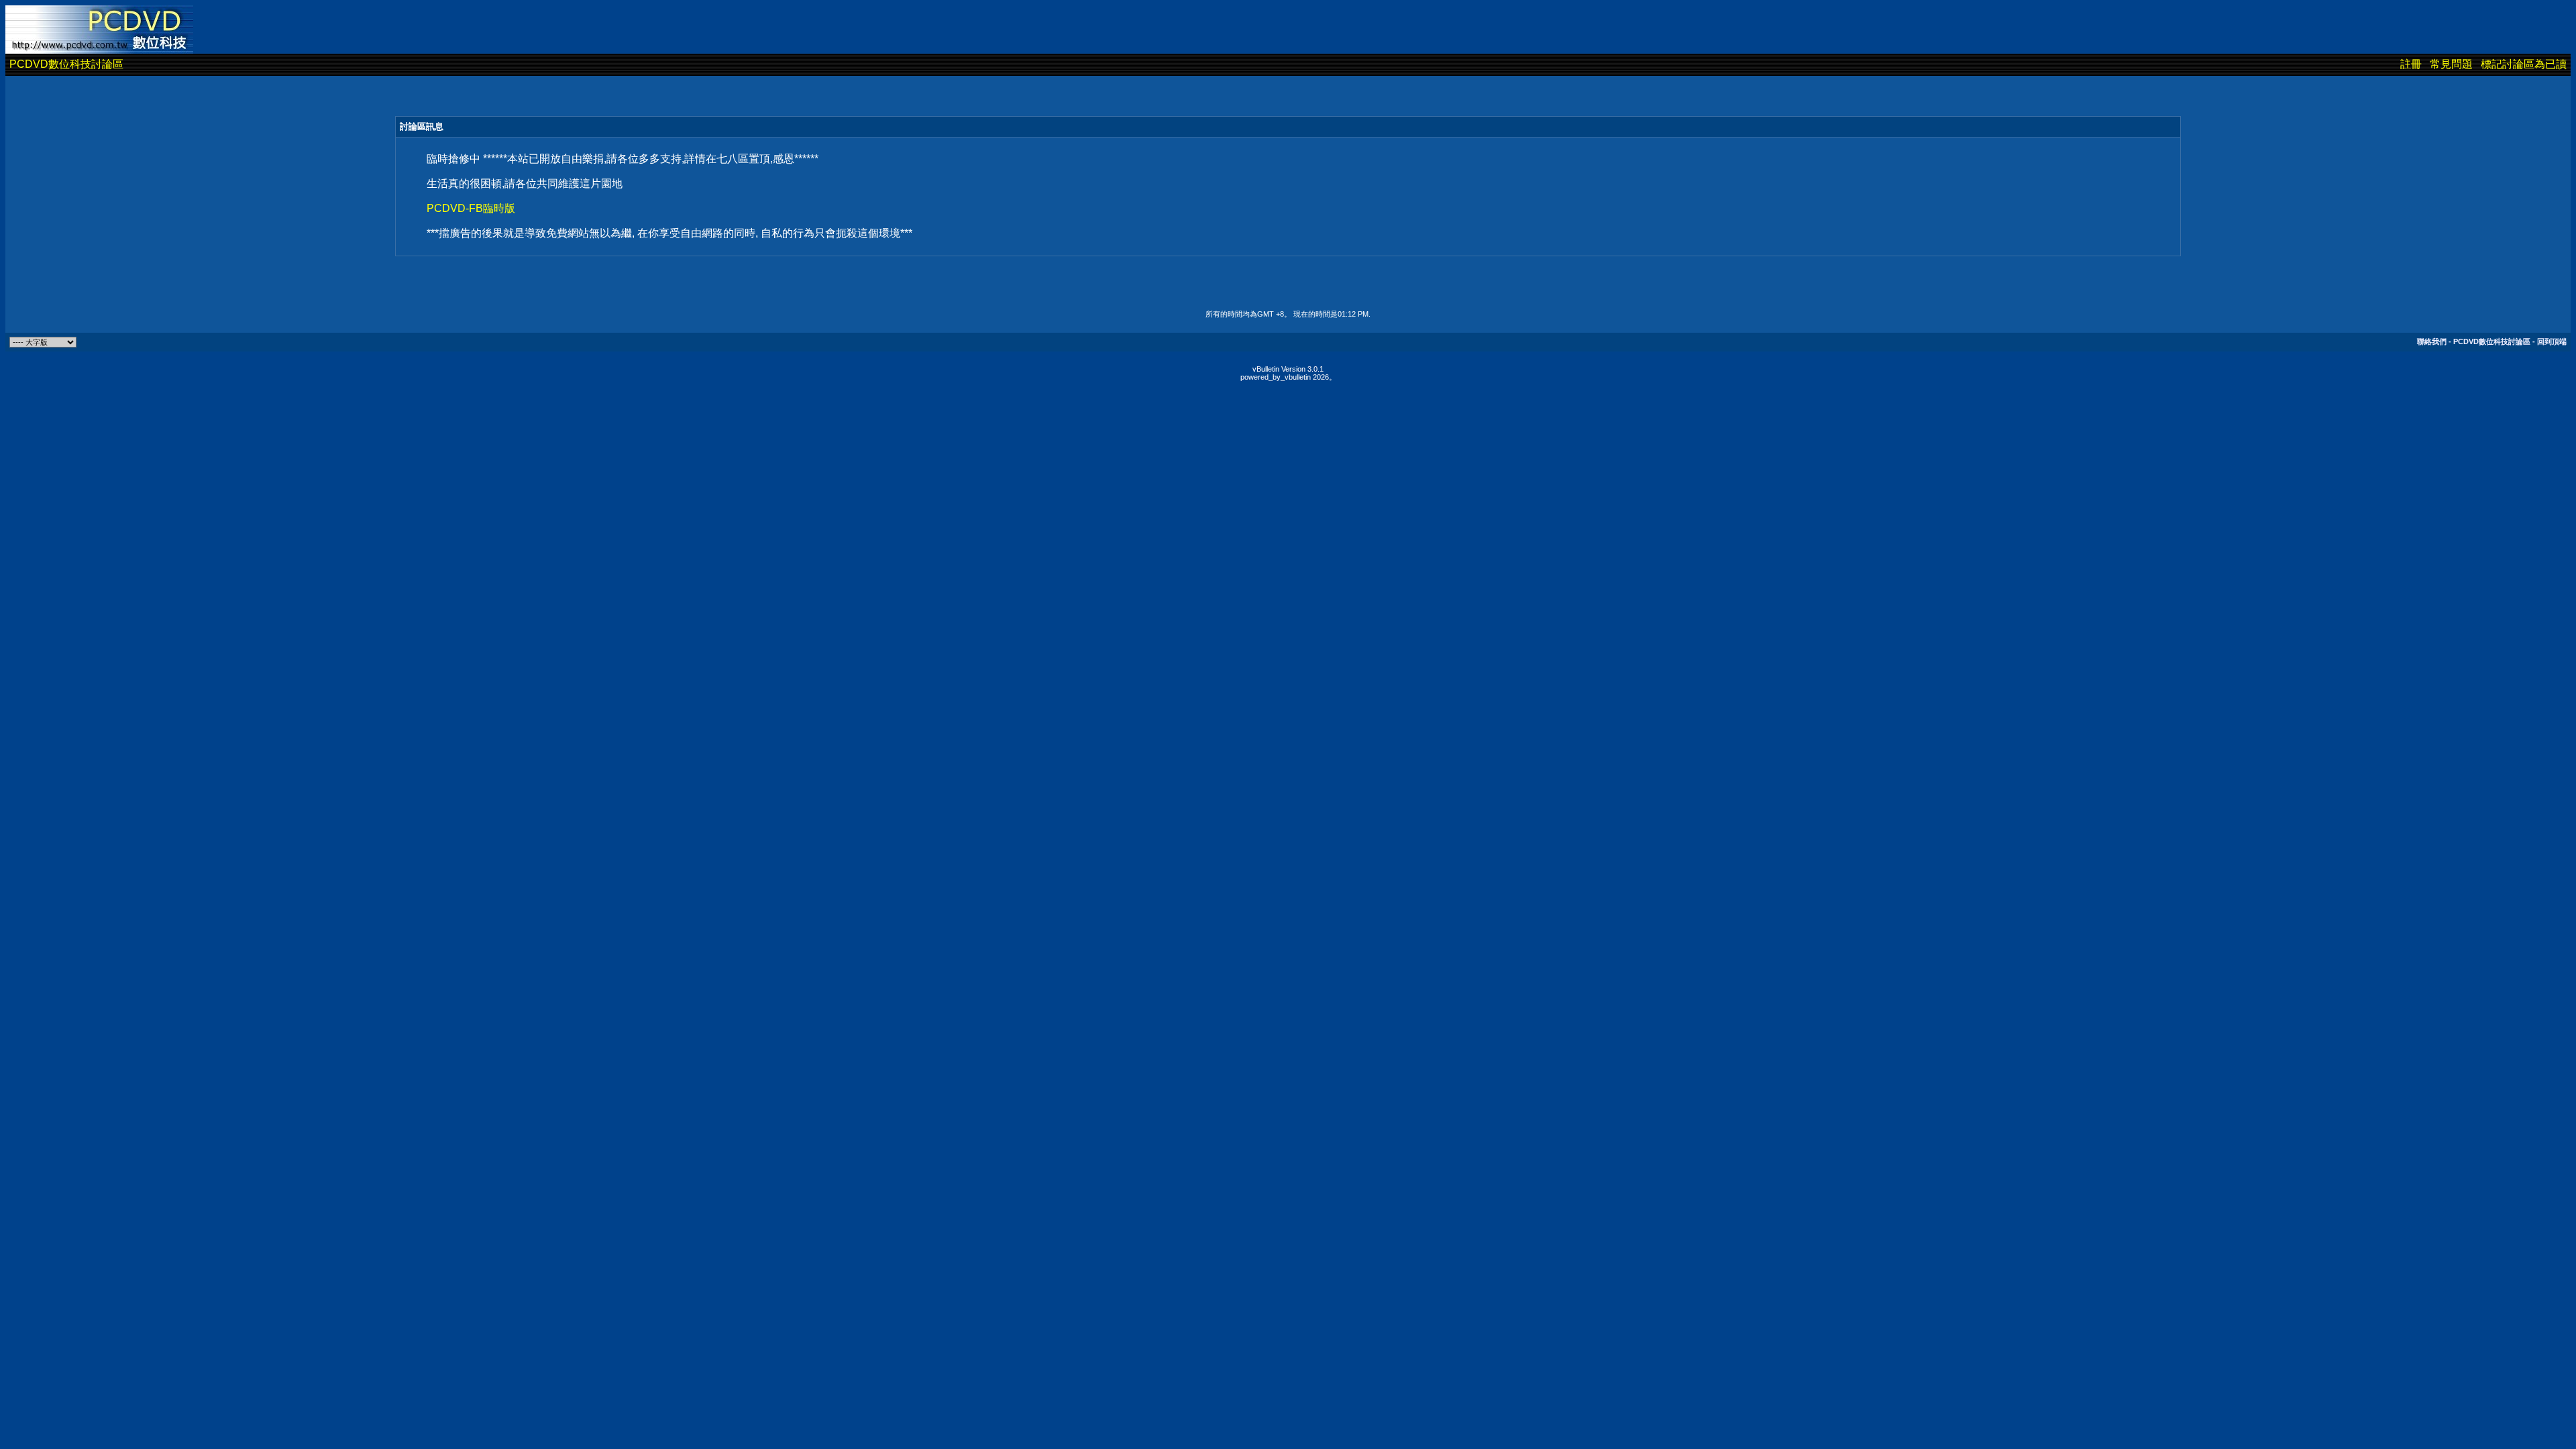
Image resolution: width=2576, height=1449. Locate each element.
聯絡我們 (2432, 341)
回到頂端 (2552, 341)
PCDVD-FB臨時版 (471, 208)
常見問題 (2451, 64)
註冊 (2411, 64)
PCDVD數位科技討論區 (66, 64)
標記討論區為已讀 (2524, 64)
